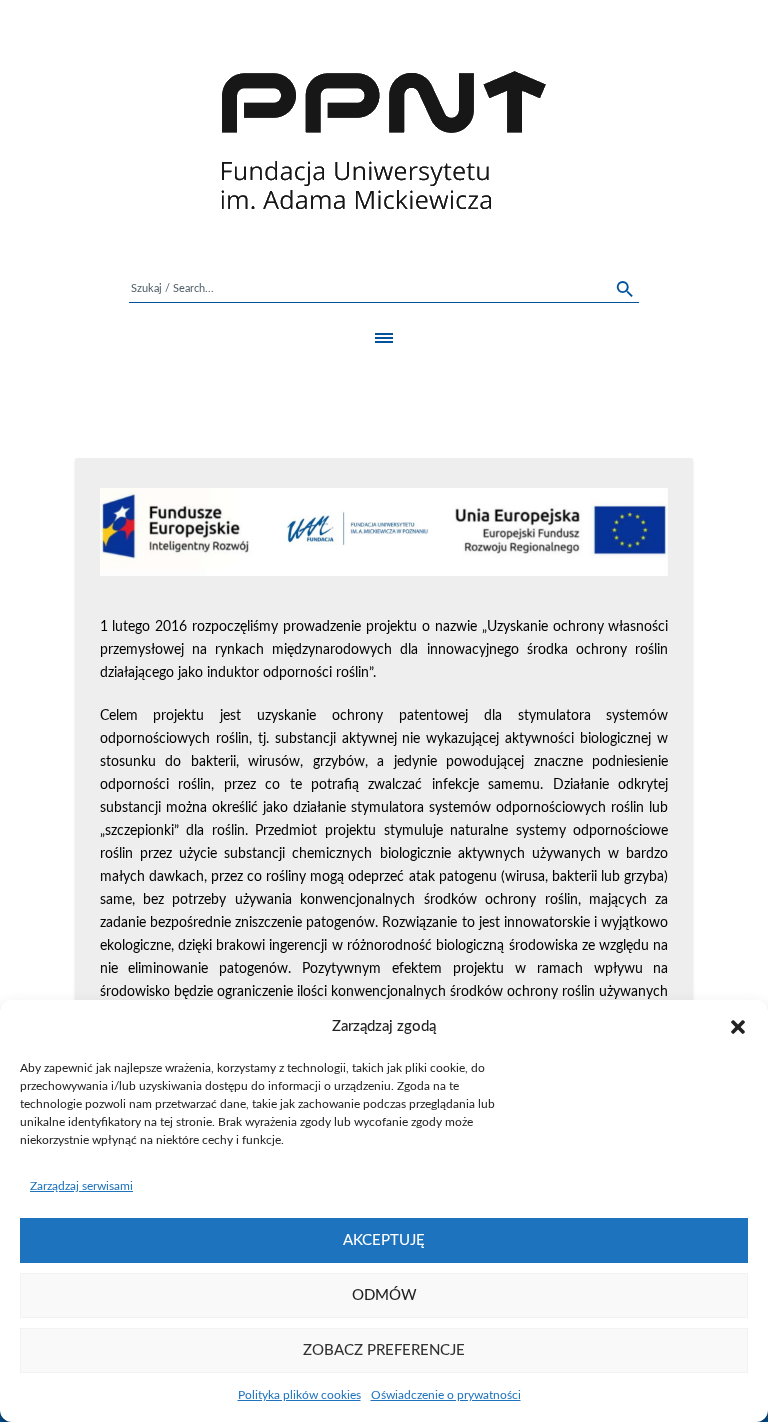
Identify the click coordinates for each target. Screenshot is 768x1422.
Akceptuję (384, 1240)
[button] (738, 1027)
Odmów (384, 1295)
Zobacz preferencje (384, 1350)
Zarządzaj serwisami (81, 1186)
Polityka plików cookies (299, 1395)
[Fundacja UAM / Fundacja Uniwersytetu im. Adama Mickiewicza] (384, 140)
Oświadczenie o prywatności (446, 1395)
